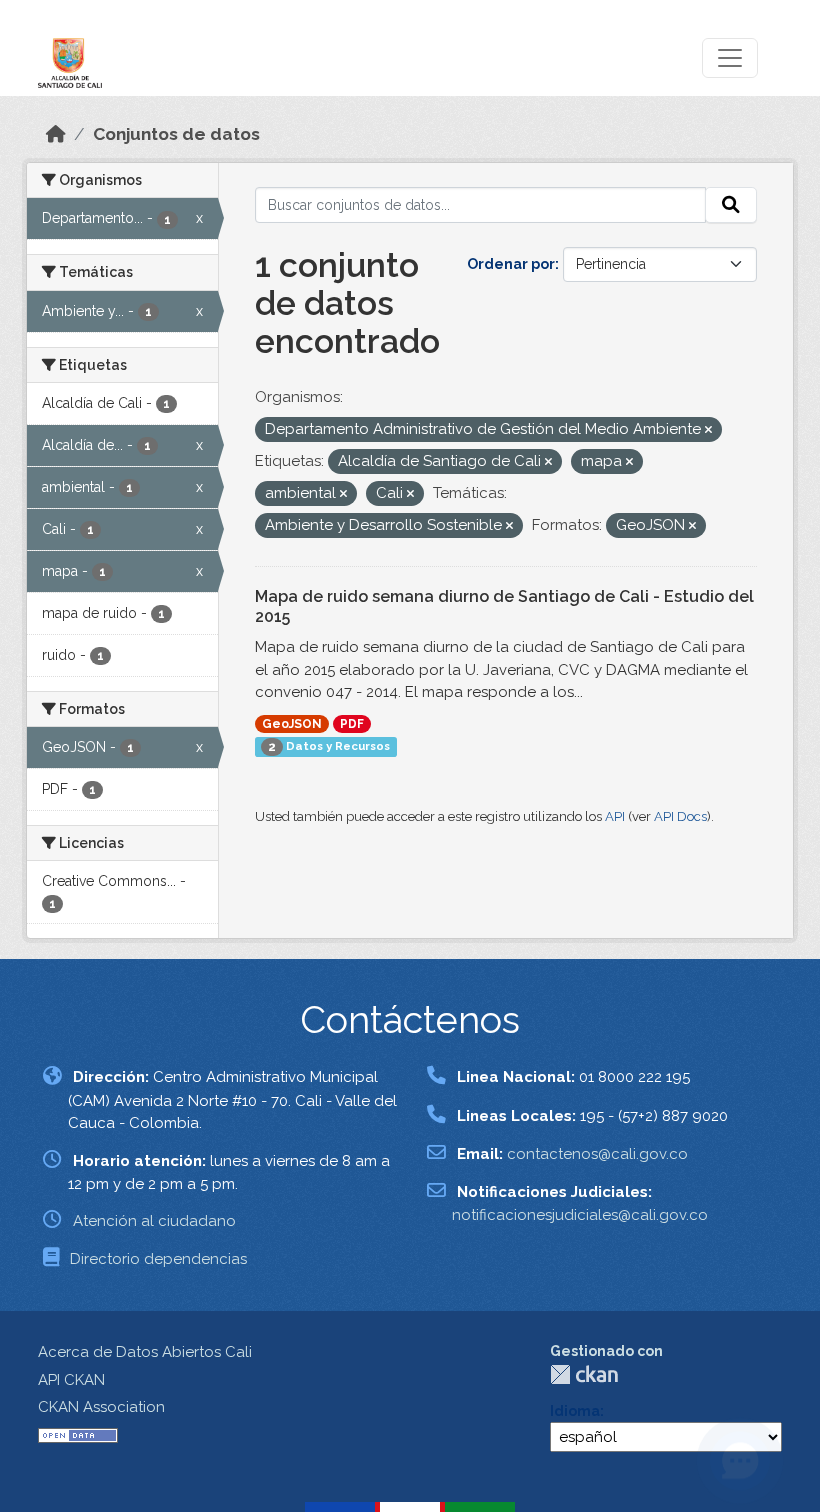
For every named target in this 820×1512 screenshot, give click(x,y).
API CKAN (71, 1380)
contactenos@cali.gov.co (597, 1154)
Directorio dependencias (158, 1259)
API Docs (680, 816)
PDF (352, 724)
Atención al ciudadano (154, 1221)
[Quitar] (708, 430)
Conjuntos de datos (176, 134)
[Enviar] (731, 205)
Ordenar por (511, 264)
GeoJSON (292, 724)
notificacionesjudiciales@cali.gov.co (580, 1215)
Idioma (575, 1411)
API (615, 816)
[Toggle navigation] (730, 58)
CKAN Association (101, 1407)
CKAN (584, 1374)
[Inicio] (56, 134)
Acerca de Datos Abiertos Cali (145, 1352)
